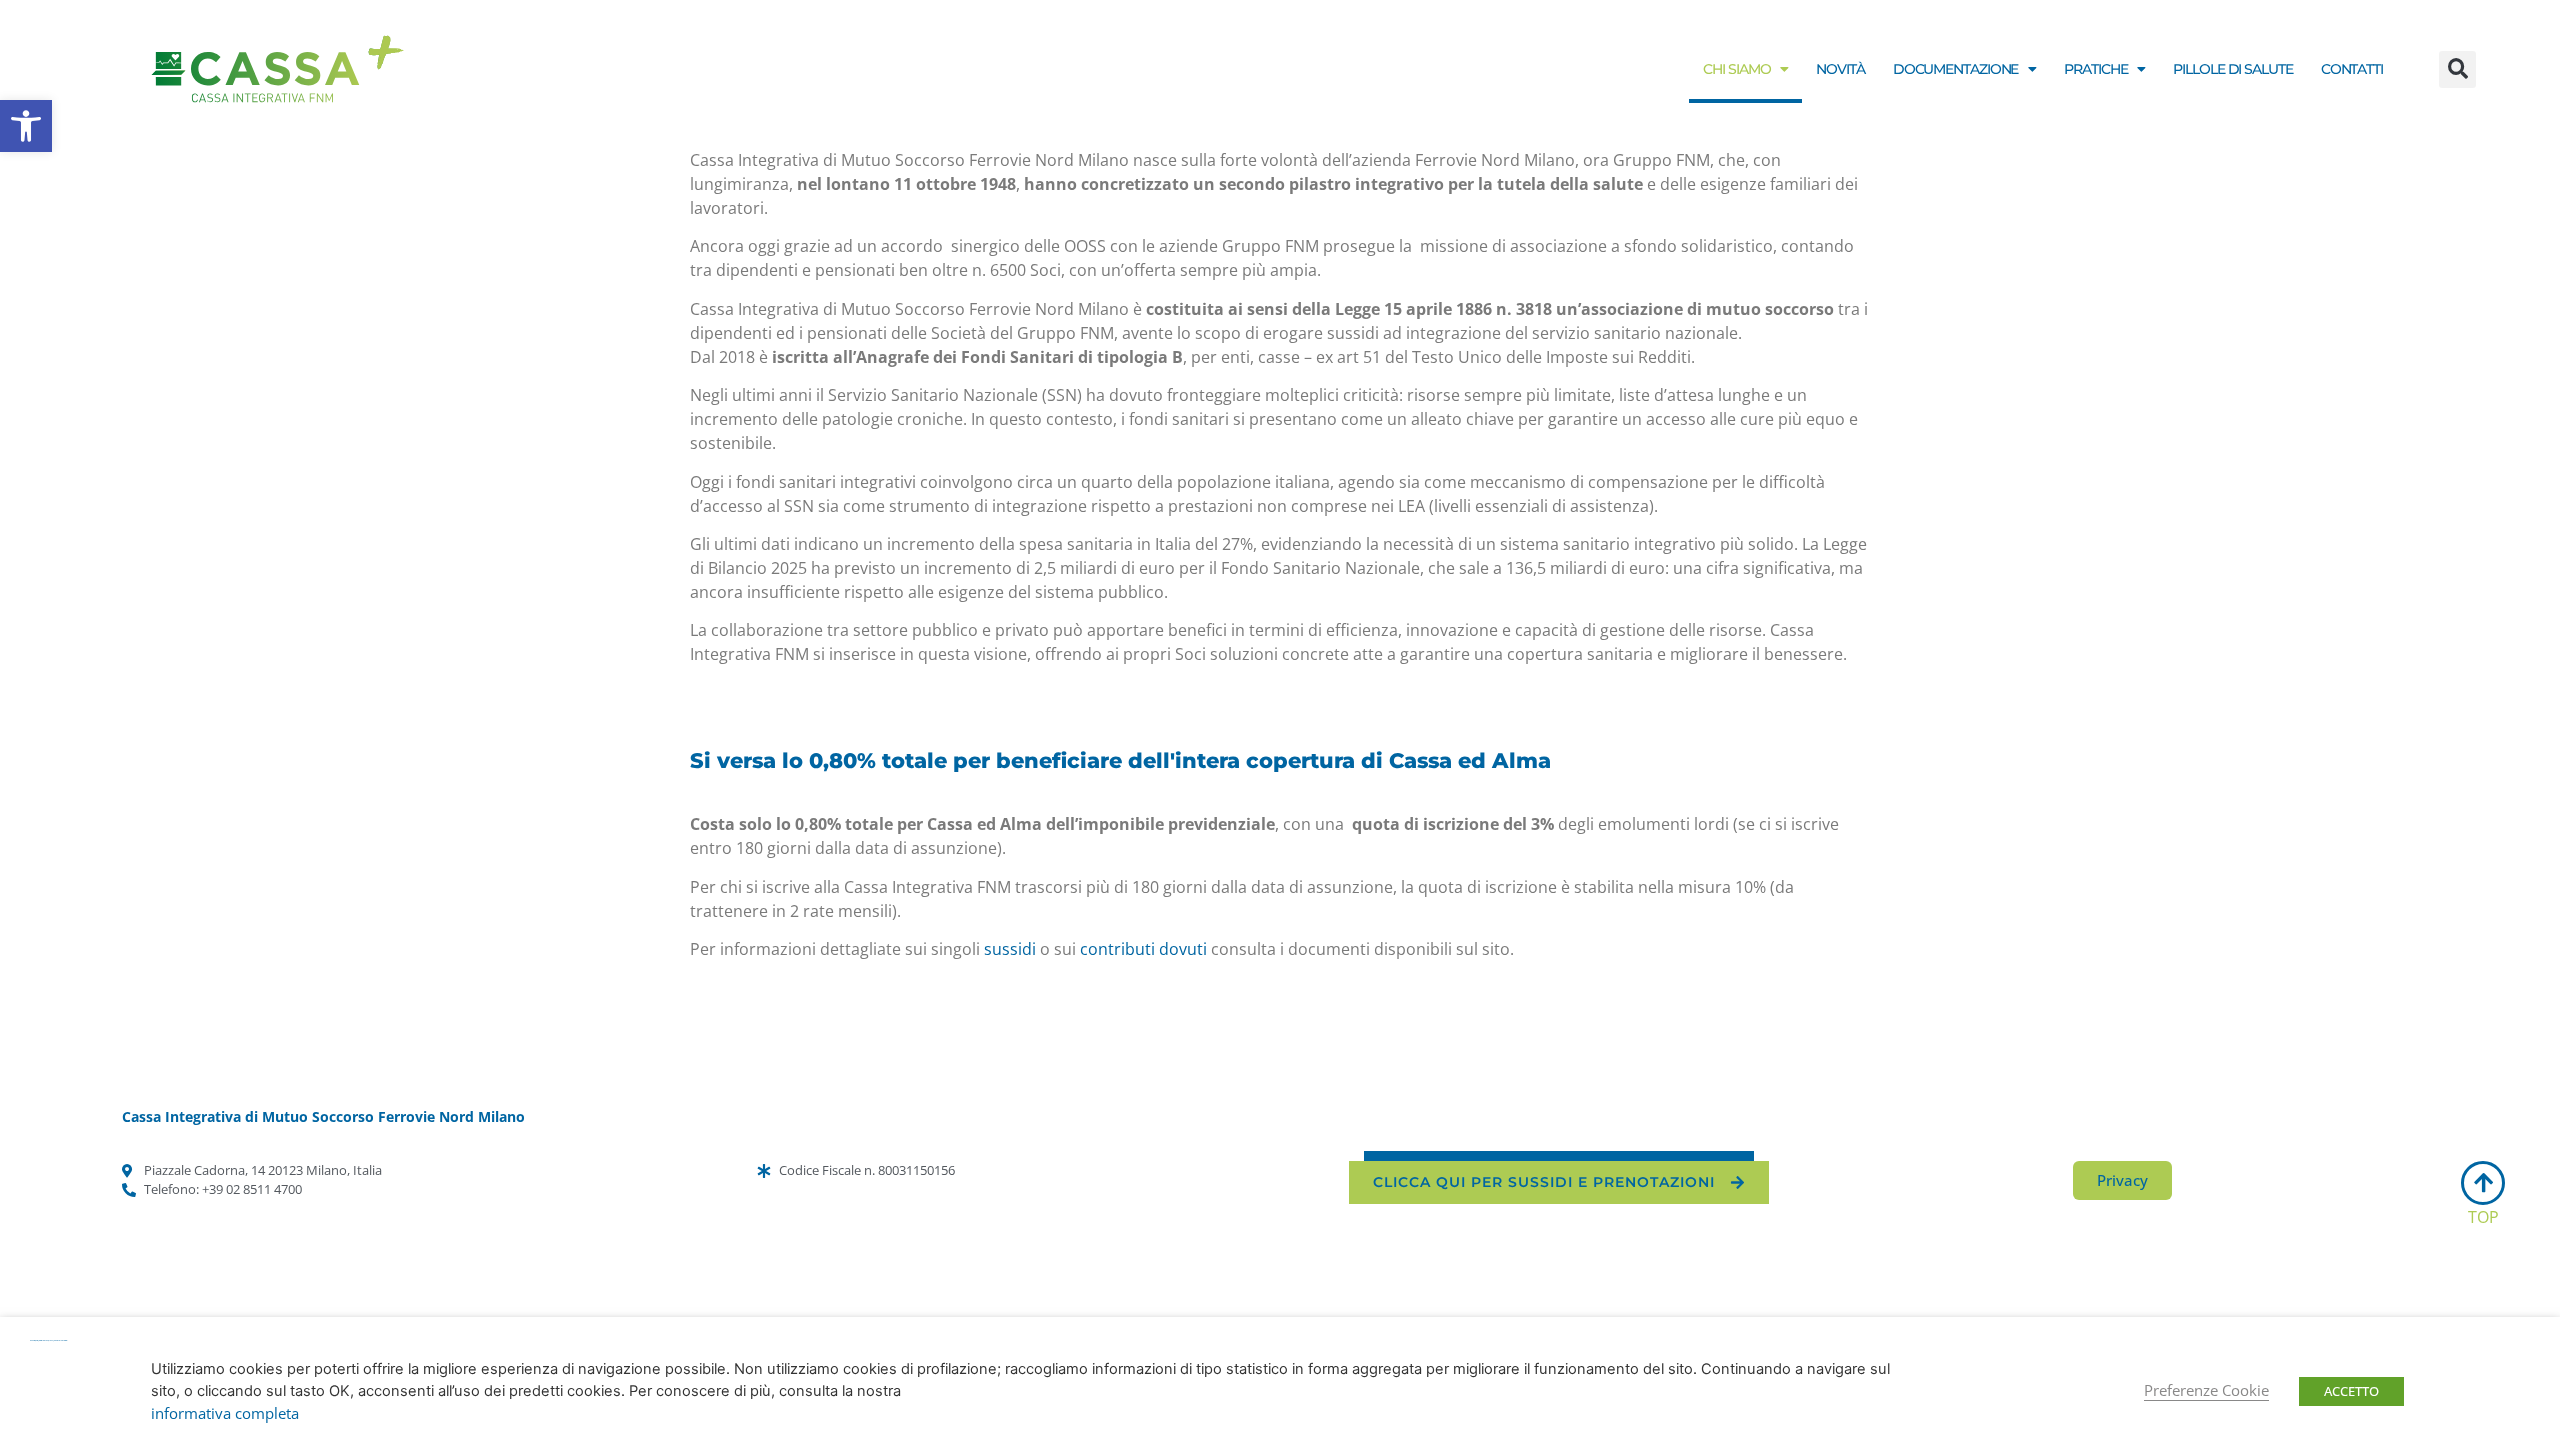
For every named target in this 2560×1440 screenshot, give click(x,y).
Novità (1840, 69)
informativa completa (225, 1413)
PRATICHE (2095, 69)
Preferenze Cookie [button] (2206, 1390)
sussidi (1010, 949)
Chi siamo (1736, 69)
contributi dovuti (1143, 949)
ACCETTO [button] (2351, 1391)
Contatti (2352, 69)
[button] (26, 126)
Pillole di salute (2232, 69)
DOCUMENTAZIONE (1956, 69)
